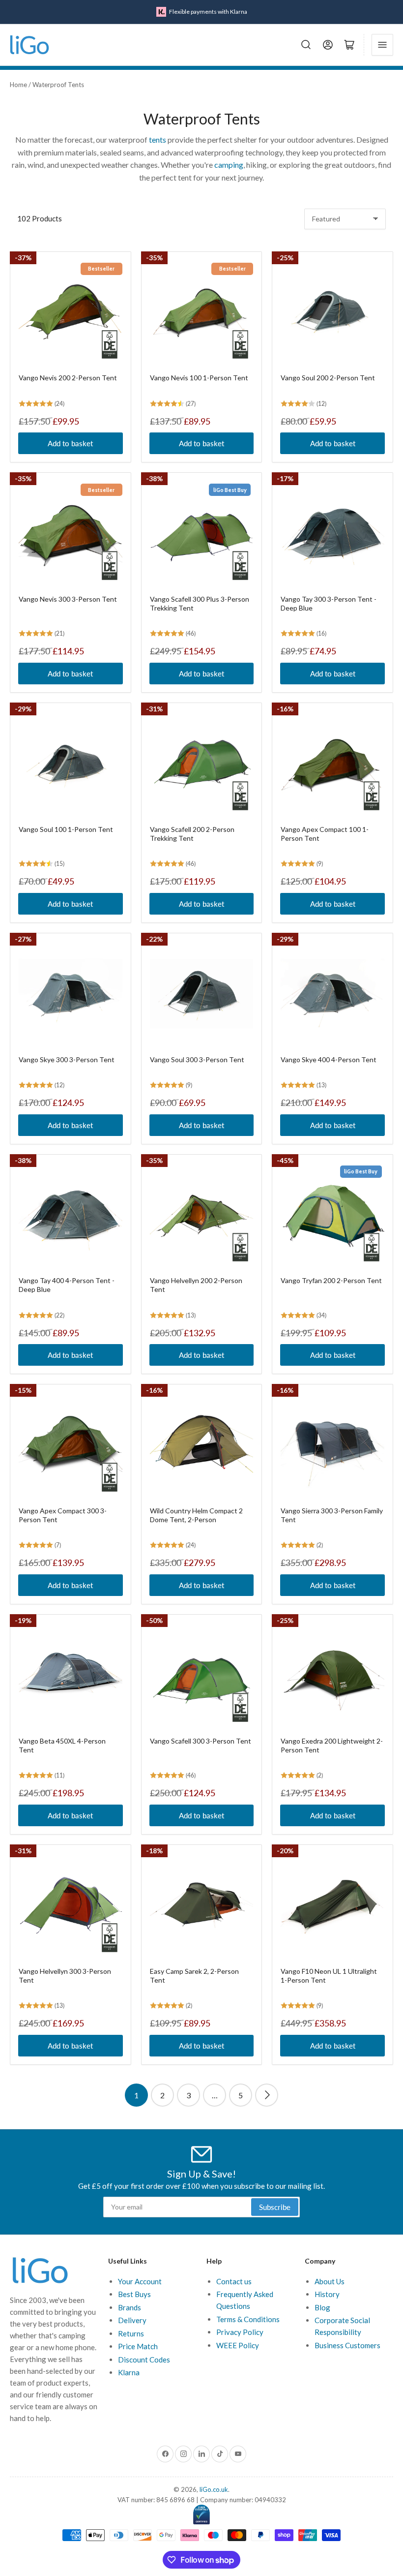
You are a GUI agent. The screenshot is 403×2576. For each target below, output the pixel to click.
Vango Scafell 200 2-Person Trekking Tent (192, 834)
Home (18, 85)
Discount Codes (144, 2360)
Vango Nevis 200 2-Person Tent (68, 378)
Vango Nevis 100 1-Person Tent (199, 378)
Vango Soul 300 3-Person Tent (197, 1059)
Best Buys (134, 2294)
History (327, 2294)
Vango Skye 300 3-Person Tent (67, 1059)
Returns (131, 2333)
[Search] (306, 45)
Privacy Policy (240, 2332)
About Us (330, 2281)
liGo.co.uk (214, 2489)
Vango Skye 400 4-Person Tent (329, 1059)
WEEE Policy (238, 2345)
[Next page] (267, 2095)
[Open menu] (382, 45)
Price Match (138, 2346)
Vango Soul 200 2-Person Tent (328, 378)
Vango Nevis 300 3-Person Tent (68, 599)
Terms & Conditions (248, 2319)
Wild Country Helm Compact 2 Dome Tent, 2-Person (196, 1515)
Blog (322, 2307)
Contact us (234, 2281)
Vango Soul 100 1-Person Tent (66, 829)
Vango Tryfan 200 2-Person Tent (331, 1280)
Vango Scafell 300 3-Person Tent (201, 1741)
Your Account (140, 2281)
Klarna (129, 2372)
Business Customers (347, 2345)
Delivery (132, 2320)
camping (229, 165)
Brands (130, 2307)
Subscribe (275, 2207)
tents (158, 139)
